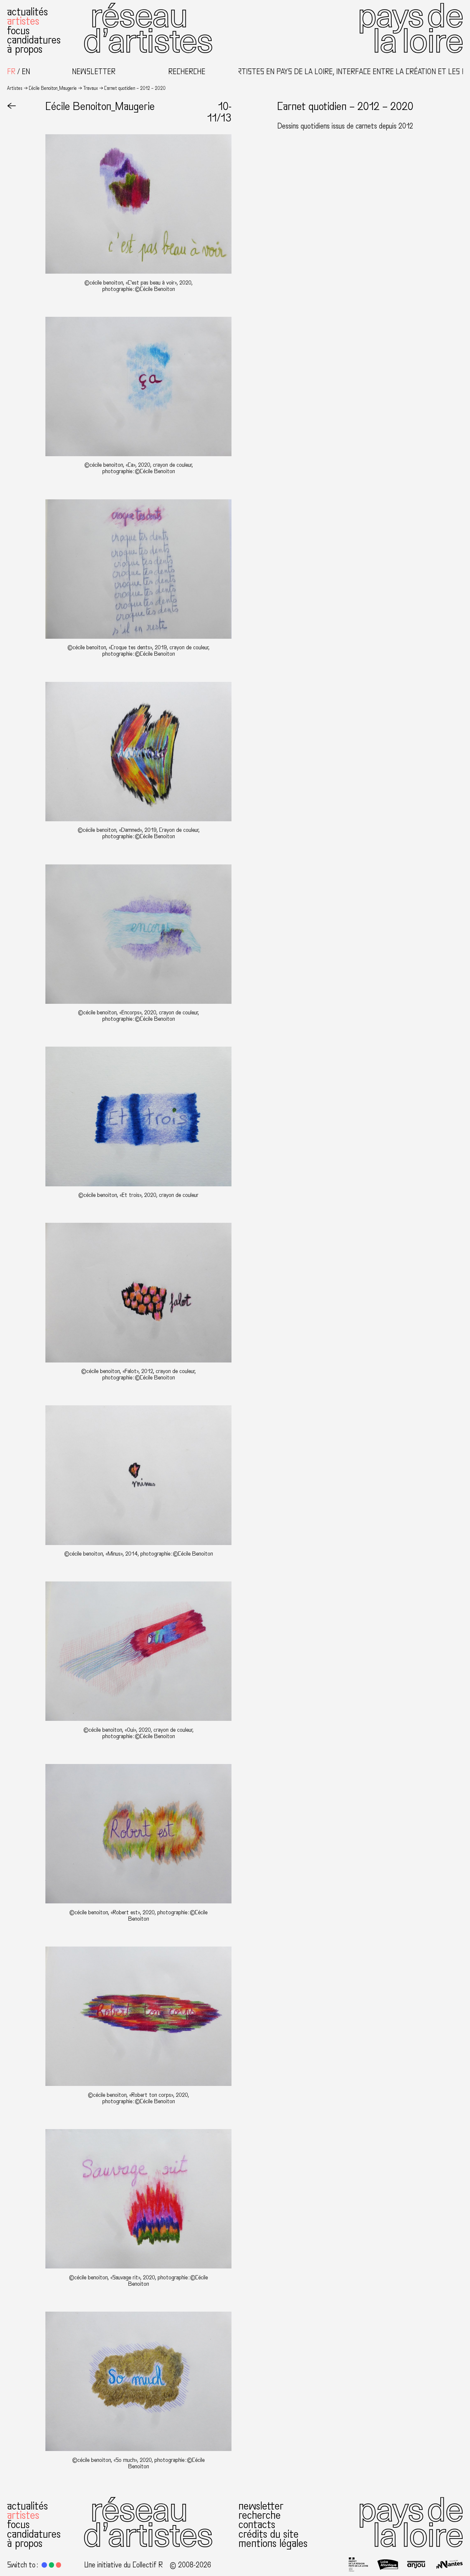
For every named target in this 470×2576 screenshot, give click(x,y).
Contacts (257, 2524)
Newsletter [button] (94, 72)
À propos (25, 49)
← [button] (12, 106)
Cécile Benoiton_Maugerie (53, 88)
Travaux (90, 88)
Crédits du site (269, 2534)
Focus (18, 31)
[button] (44, 2565)
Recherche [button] (187, 72)
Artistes (23, 21)
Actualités (27, 12)
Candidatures (34, 40)
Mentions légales (273, 2543)
